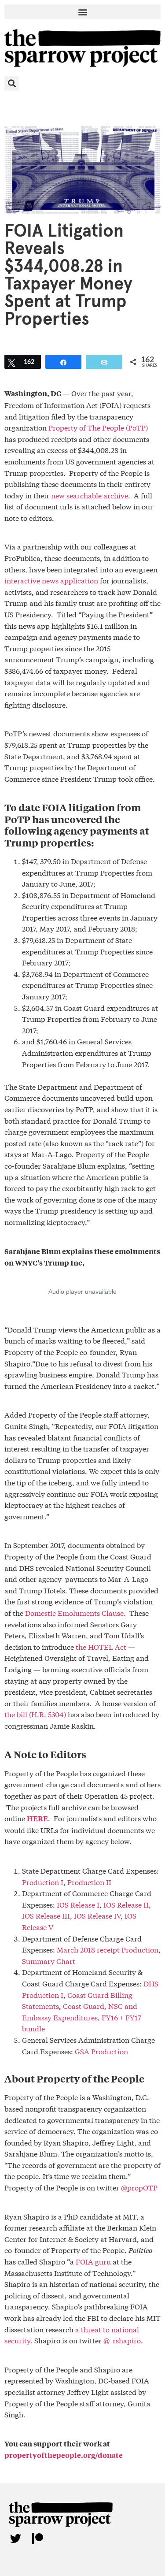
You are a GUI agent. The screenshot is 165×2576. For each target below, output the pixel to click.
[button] (82, 12)
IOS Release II (126, 1904)
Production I (43, 1882)
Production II (89, 1882)
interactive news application (51, 580)
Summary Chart (49, 1961)
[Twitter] (15, 2539)
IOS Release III (46, 1915)
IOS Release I (78, 1904)
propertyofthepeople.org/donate (64, 2455)
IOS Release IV (97, 1915)
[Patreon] (37, 2539)
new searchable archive (90, 495)
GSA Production (101, 2051)
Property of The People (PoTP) (98, 427)
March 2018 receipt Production (108, 1949)
